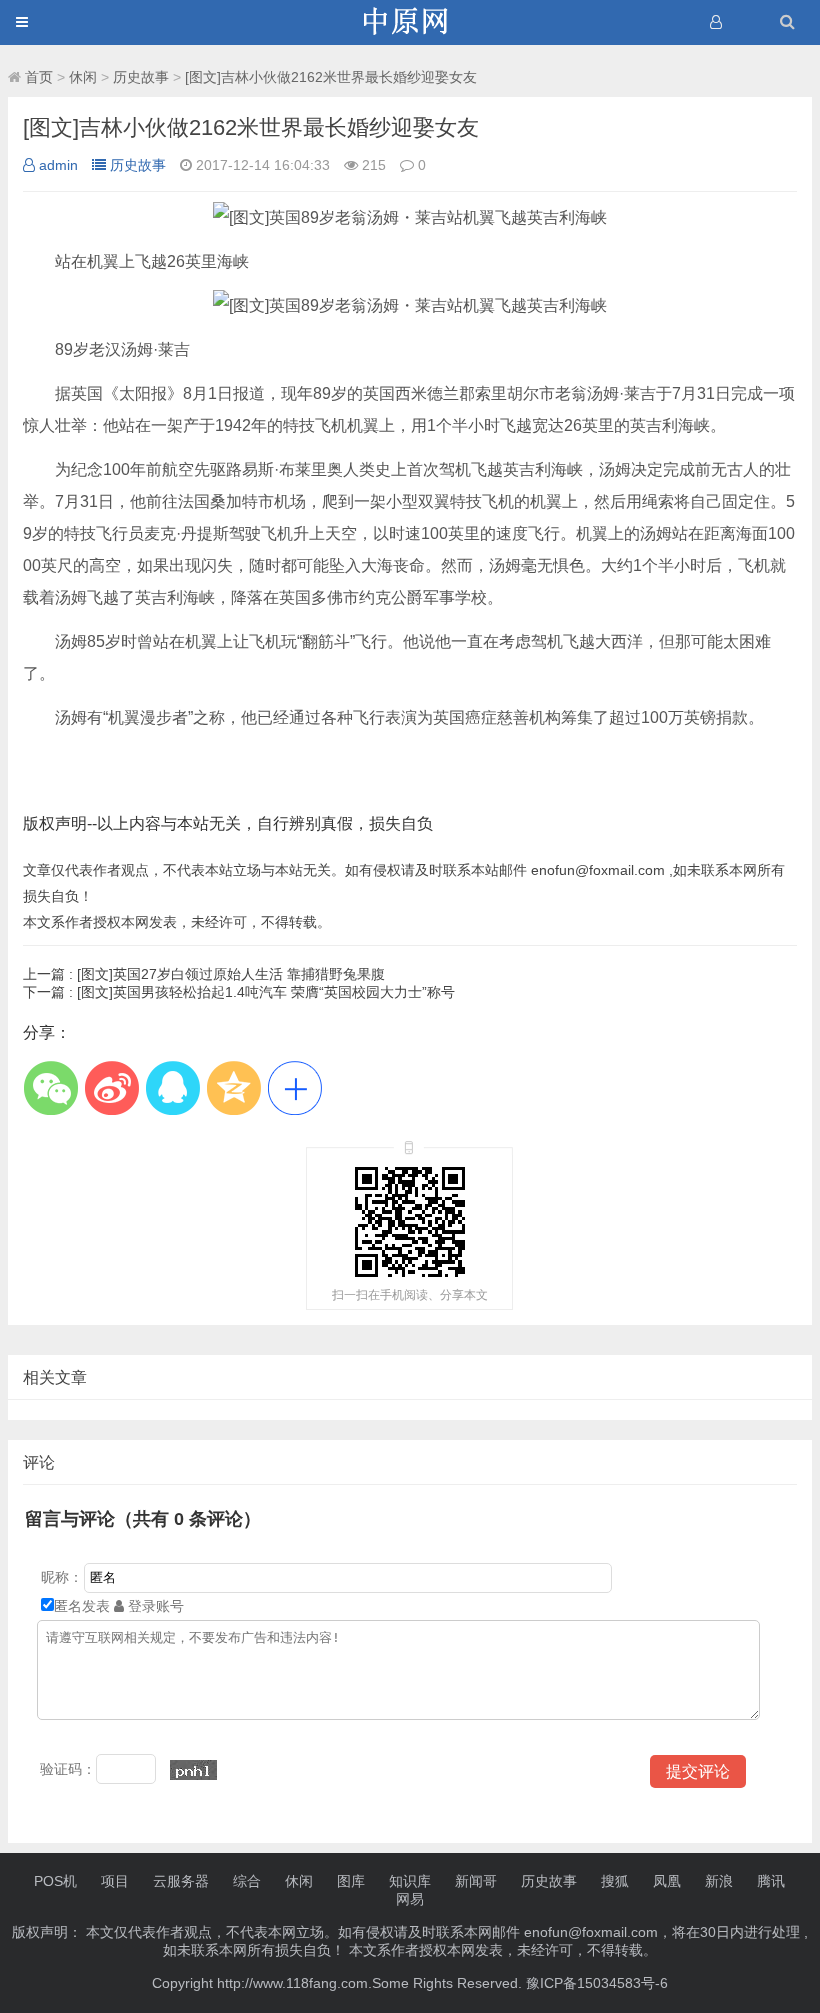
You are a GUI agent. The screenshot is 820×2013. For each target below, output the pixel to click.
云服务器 (181, 1881)
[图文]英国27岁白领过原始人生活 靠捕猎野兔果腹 (204, 974)
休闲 (83, 77)
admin (58, 165)
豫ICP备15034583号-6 (597, 1983)
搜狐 (615, 1881)
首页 (39, 77)
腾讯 (771, 1881)
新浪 (719, 1881)
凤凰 (667, 1881)
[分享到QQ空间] (233, 1087)
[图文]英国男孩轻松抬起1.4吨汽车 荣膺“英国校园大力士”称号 (239, 992)
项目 (115, 1881)
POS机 (55, 1881)
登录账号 (154, 1606)
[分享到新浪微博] (111, 1087)
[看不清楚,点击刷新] (193, 1770)
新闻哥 (476, 1881)
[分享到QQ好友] (172, 1087)
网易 (410, 1899)
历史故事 (141, 77)
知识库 (410, 1881)
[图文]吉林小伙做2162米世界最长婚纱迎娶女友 (331, 77)
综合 (247, 1881)
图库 (351, 1881)
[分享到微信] (50, 1087)
